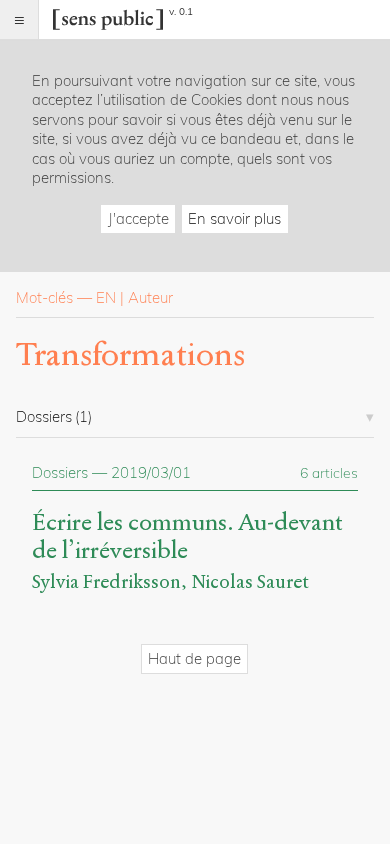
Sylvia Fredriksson (106, 581)
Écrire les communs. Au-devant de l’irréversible (187, 537)
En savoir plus (234, 218)
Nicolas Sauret (250, 581)
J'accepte (138, 218)
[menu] (19, 19)
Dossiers (60, 472)
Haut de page (194, 658)
